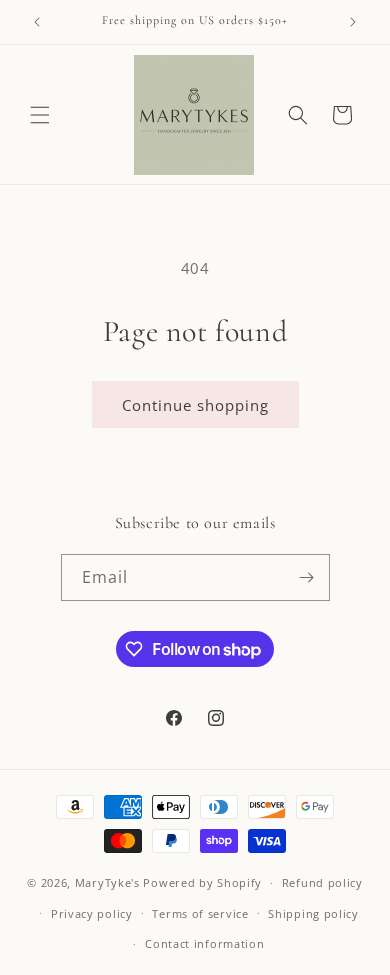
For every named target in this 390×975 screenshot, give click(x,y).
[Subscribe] (307, 577)
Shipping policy (313, 913)
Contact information (204, 943)
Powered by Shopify (202, 882)
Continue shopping (195, 405)
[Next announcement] (353, 22)
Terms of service (200, 913)
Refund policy (322, 882)
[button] (40, 115)
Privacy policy (92, 913)
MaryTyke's (107, 882)
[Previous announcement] (37, 22)
